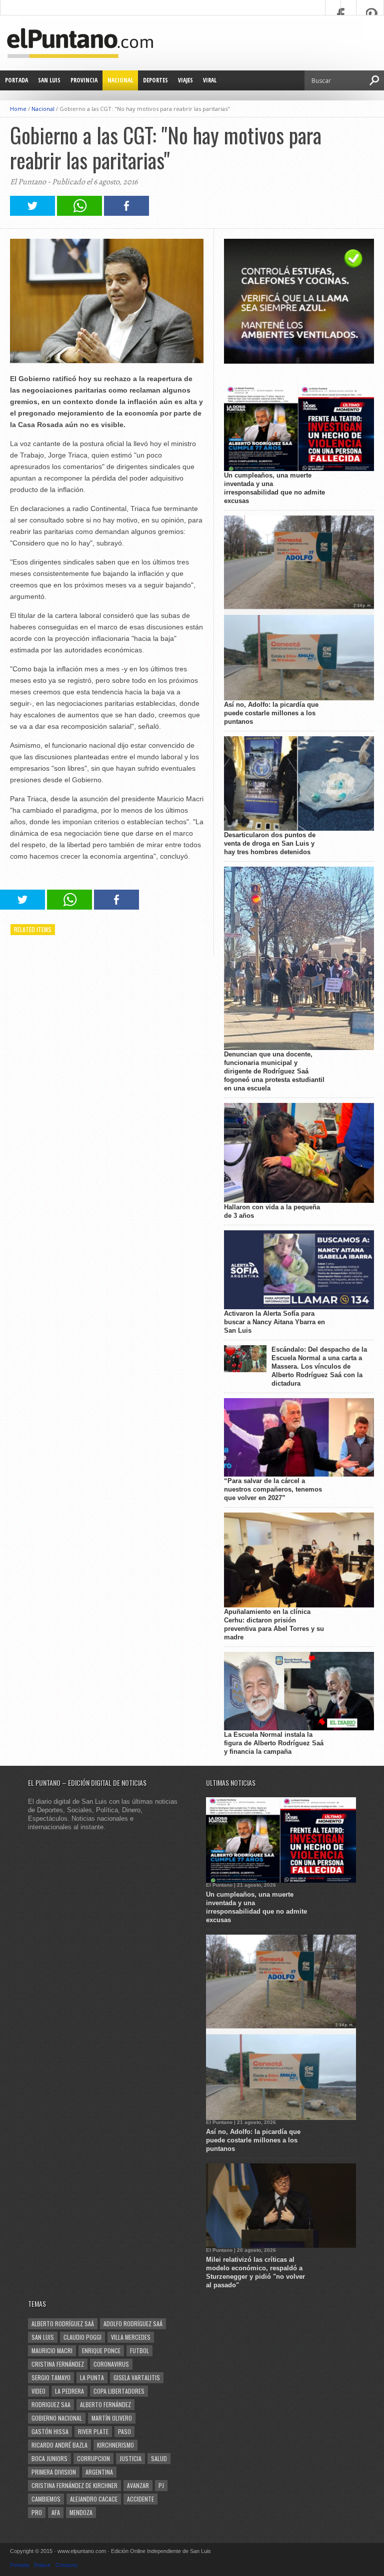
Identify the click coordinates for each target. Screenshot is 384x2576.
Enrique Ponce (101, 2350)
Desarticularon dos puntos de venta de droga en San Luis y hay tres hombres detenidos (270, 843)
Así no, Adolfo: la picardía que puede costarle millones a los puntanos (271, 713)
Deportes (155, 80)
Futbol (139, 2350)
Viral (210, 80)
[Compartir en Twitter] (32, 213)
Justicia (130, 2458)
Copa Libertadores (119, 2391)
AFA (56, 2512)
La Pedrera (69, 2391)
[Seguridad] (299, 361)
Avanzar (138, 2485)
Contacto (66, 2565)
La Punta (92, 2377)
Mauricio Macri (52, 2350)
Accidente (140, 2499)
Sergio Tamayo (51, 2377)
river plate (93, 2431)
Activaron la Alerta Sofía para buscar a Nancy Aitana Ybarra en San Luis (274, 1322)
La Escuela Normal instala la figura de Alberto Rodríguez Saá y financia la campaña (274, 1743)
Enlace (42, 2565)
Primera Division (54, 2472)
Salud (159, 2458)
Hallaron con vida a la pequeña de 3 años (272, 1211)
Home (18, 109)
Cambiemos (46, 2499)
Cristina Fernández (58, 2364)
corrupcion (93, 2458)
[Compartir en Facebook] (126, 213)
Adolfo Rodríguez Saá (133, 2323)
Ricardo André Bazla (59, 2445)
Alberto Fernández (105, 2404)
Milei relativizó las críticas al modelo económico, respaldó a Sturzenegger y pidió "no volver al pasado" (255, 2272)
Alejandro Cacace (94, 2499)
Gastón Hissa (50, 2431)
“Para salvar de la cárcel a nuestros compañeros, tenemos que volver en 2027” (273, 1489)
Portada (16, 80)
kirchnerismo (115, 2445)
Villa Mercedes (131, 2337)
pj (161, 2485)
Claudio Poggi (82, 2337)
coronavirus (111, 2364)
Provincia (84, 80)
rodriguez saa (51, 2404)
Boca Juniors (49, 2458)
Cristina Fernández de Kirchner (74, 2485)
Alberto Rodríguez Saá (63, 2323)
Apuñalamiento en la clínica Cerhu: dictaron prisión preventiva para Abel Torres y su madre (274, 1624)
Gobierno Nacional (57, 2418)
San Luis (49, 80)
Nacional (120, 80)
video (38, 2391)
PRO (37, 2512)
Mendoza (81, 2512)
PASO (124, 2431)
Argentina (99, 2472)
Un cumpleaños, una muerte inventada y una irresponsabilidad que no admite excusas (274, 488)
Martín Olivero (112, 2418)
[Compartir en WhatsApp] (79, 213)
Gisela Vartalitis (137, 2377)
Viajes (185, 80)
